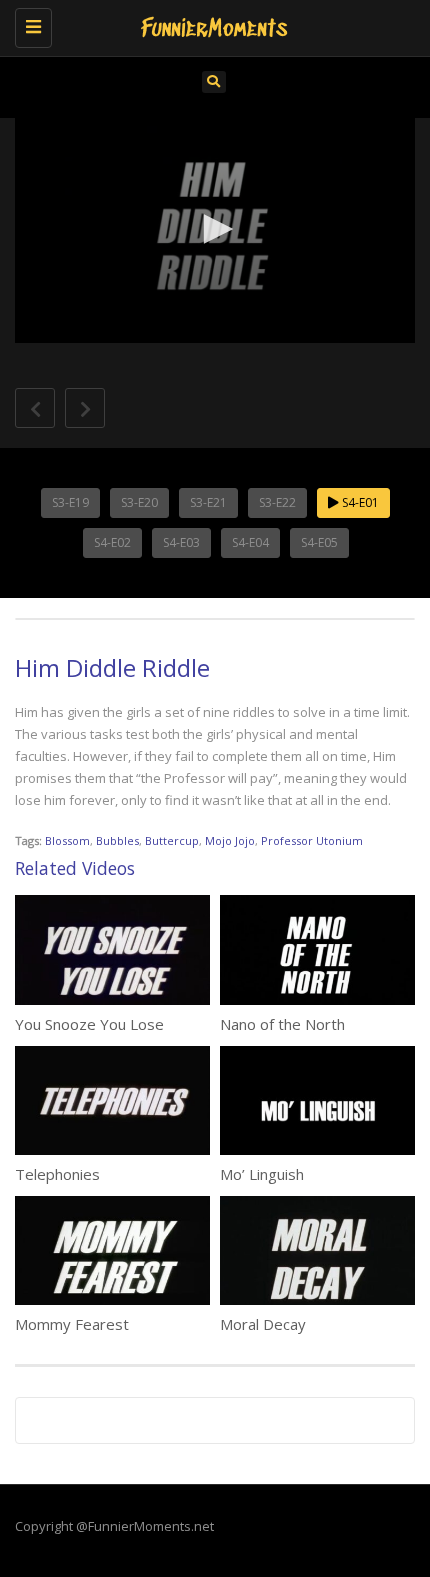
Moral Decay (263, 1324)
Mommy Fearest (72, 1324)
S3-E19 (70, 502)
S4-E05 (319, 542)
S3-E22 (277, 502)
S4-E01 (359, 502)
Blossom (67, 840)
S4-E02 (112, 542)
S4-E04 (250, 542)
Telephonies (57, 1174)
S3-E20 (139, 502)
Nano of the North (282, 1024)
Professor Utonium (312, 840)
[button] (215, 229)
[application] (215, 230)
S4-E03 (181, 542)
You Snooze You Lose (89, 1024)
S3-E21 (208, 502)
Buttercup (172, 840)
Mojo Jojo (230, 840)
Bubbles (117, 840)
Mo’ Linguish (262, 1174)
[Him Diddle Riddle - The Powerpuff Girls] (210, 25)
